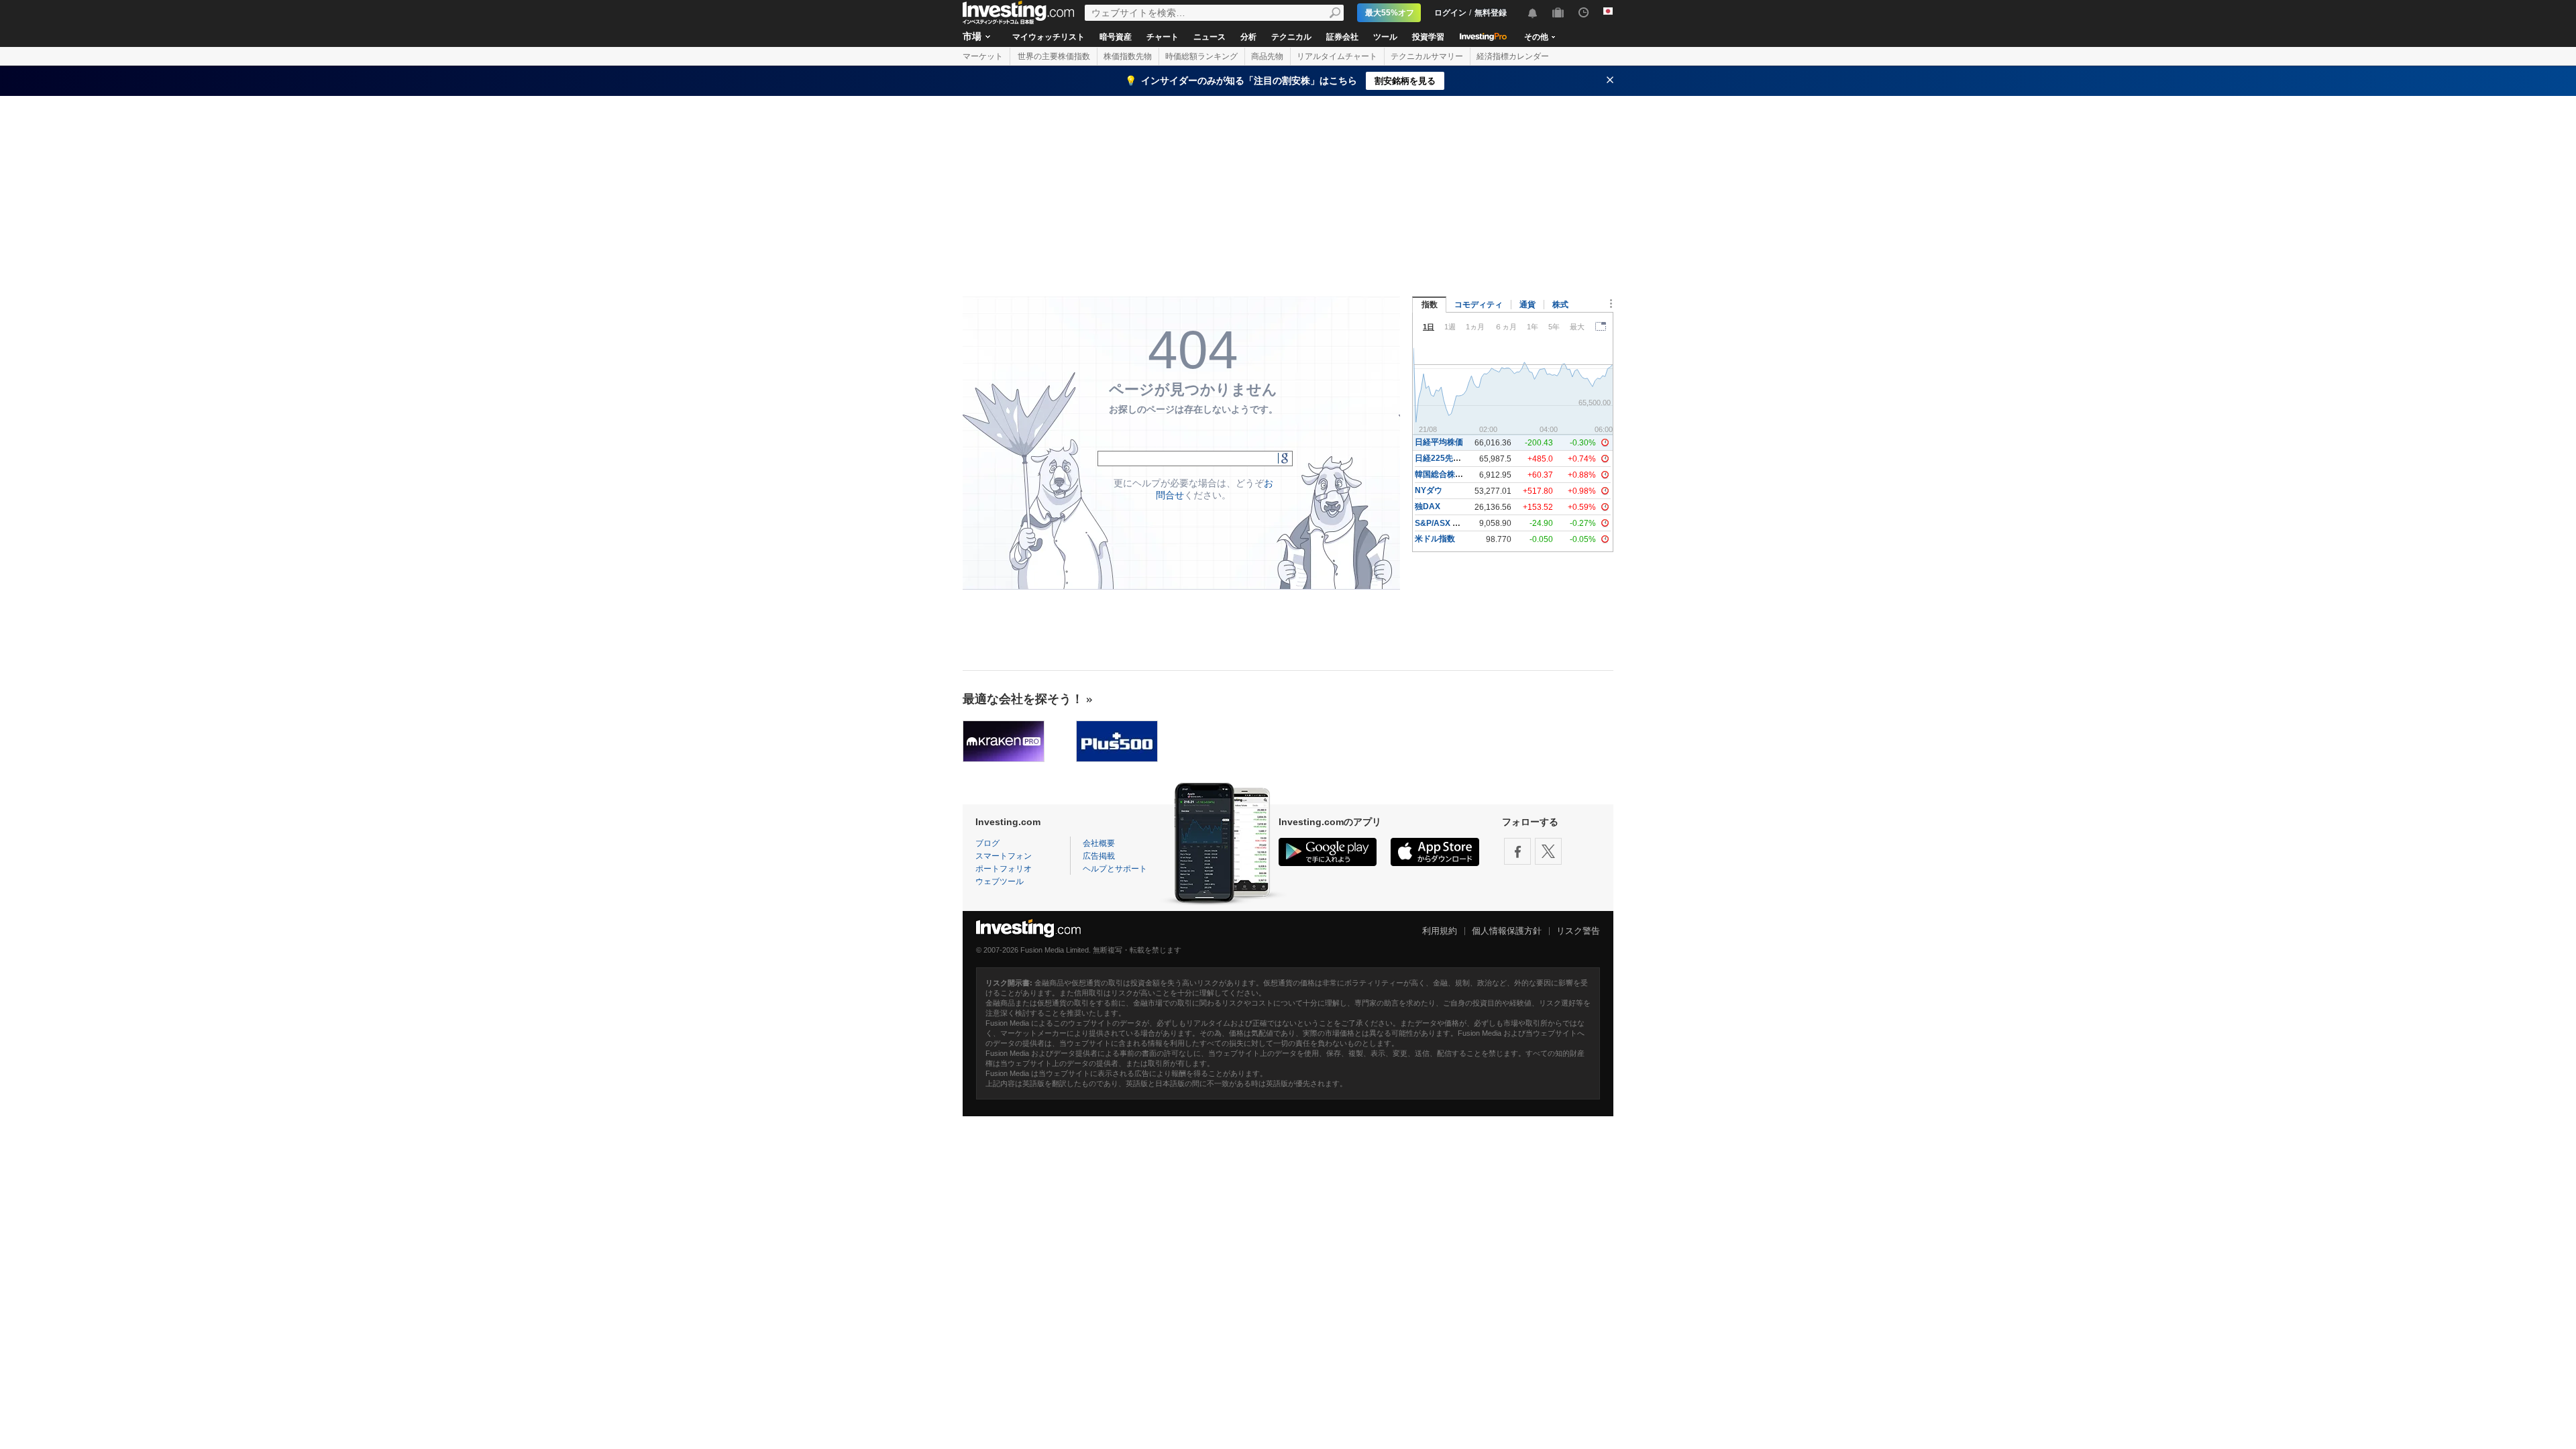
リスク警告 (1578, 931)
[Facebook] (1517, 851)
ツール (1385, 37)
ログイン (1450, 13)
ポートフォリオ (1004, 869)
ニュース (1210, 37)
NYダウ (1429, 490)
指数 (1430, 305)
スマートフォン (1004, 856)
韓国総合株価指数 (1447, 474)
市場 (972, 36)
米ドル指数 (1435, 539)
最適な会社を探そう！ (1023, 699)
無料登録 (1491, 13)
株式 (1560, 305)
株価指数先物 (1128, 56)
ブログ (987, 843)
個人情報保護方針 (1507, 931)
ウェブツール (1000, 881)
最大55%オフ (1390, 13)
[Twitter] (1548, 851)
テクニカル (1291, 37)
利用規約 (1440, 931)
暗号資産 (1116, 37)
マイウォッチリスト (1049, 37)
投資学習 (1428, 37)
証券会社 (1342, 37)
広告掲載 (1099, 856)
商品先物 (1267, 56)
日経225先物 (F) (1444, 458)
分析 (1248, 37)
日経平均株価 (1439, 442)
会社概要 (1099, 843)
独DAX (1428, 506)
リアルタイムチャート (1337, 56)
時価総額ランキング (1201, 56)
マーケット (983, 56)
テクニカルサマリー (1427, 56)
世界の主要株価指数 (1054, 56)
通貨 (1527, 305)
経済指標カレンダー (1513, 56)
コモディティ (1479, 305)
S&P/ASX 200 (1441, 523)
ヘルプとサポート (1115, 869)
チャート (1163, 37)
